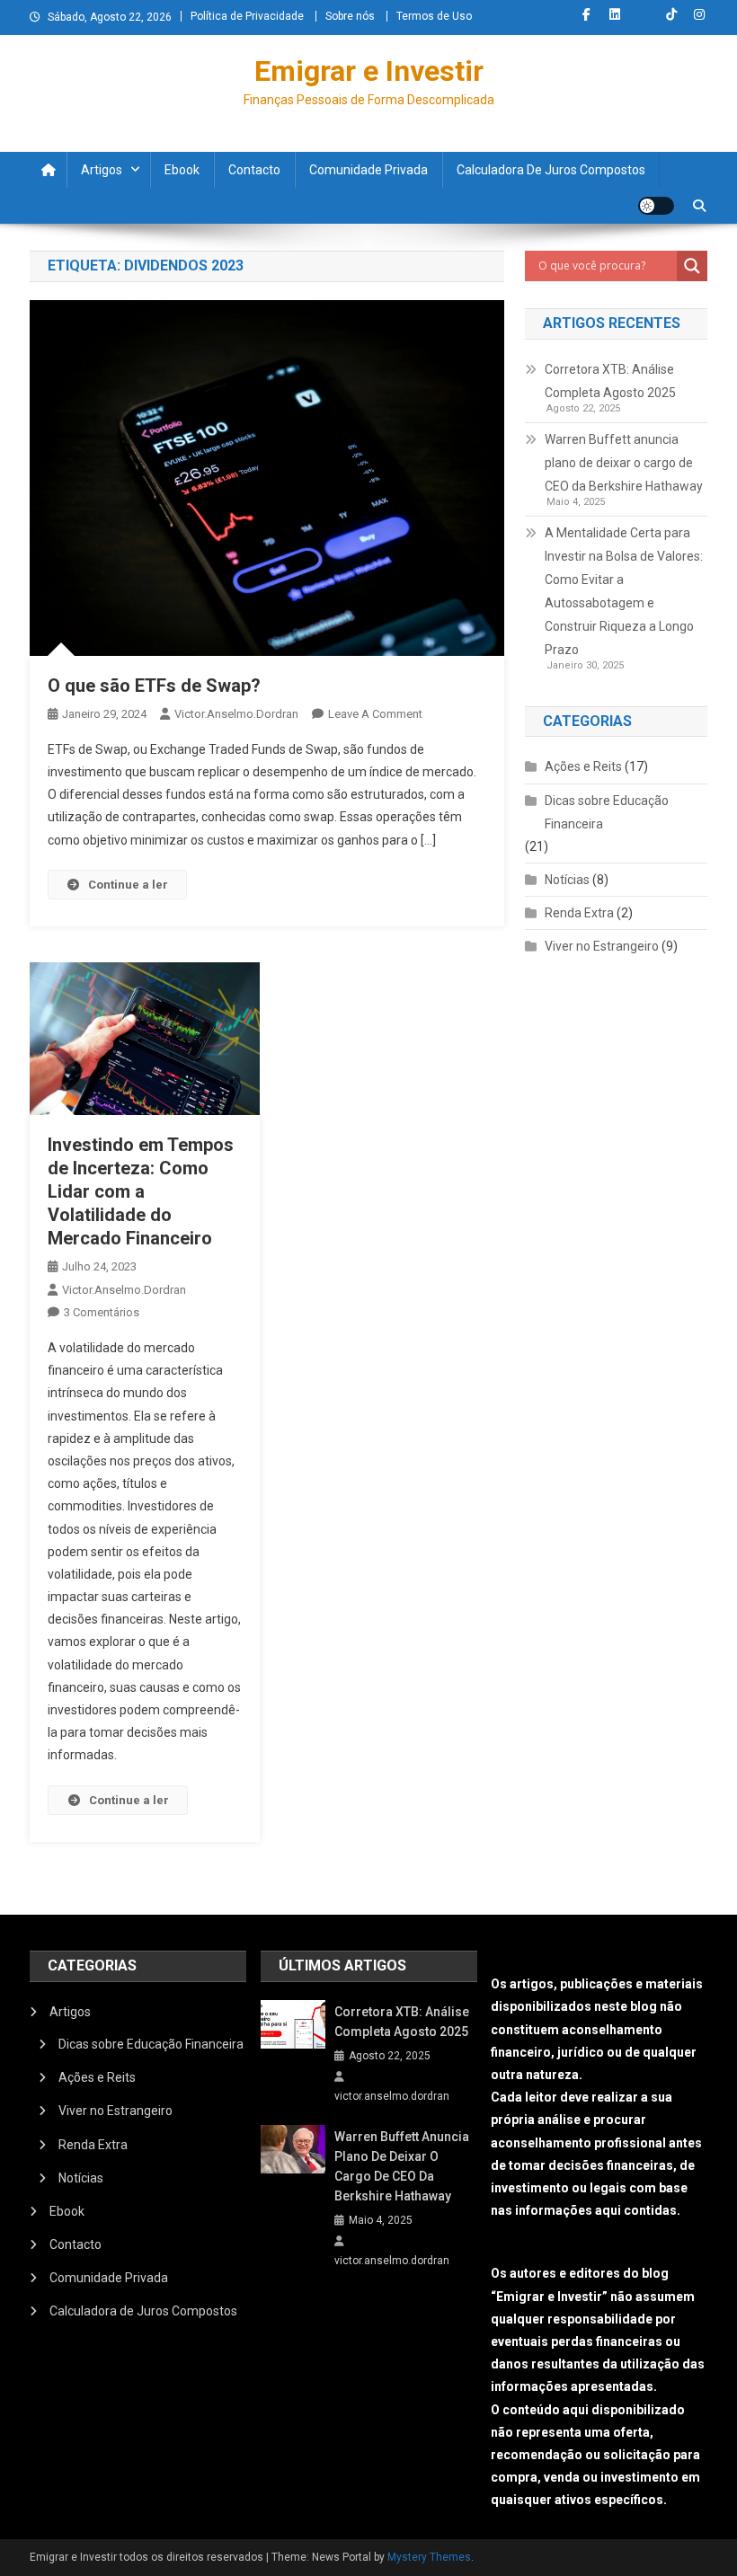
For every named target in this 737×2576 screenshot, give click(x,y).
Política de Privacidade (247, 16)
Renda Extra (579, 913)
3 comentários (102, 1312)
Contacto (254, 170)
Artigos (102, 170)
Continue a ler (128, 885)
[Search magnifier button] (692, 266)
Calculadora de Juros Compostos (551, 170)
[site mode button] (656, 206)
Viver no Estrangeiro (602, 946)
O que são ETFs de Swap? (154, 686)
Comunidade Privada (368, 170)
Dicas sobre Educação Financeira (607, 812)
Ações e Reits (583, 766)
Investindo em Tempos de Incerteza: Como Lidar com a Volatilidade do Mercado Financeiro (141, 1191)
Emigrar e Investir (369, 71)
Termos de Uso (434, 16)
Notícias (567, 880)
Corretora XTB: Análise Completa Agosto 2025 (610, 381)
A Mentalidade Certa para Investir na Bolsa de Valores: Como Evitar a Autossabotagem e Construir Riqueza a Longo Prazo (624, 591)
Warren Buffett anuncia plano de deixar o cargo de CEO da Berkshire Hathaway (624, 463)
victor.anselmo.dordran (236, 714)
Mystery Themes (429, 2557)
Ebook (182, 170)
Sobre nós (350, 16)
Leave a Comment (375, 714)
